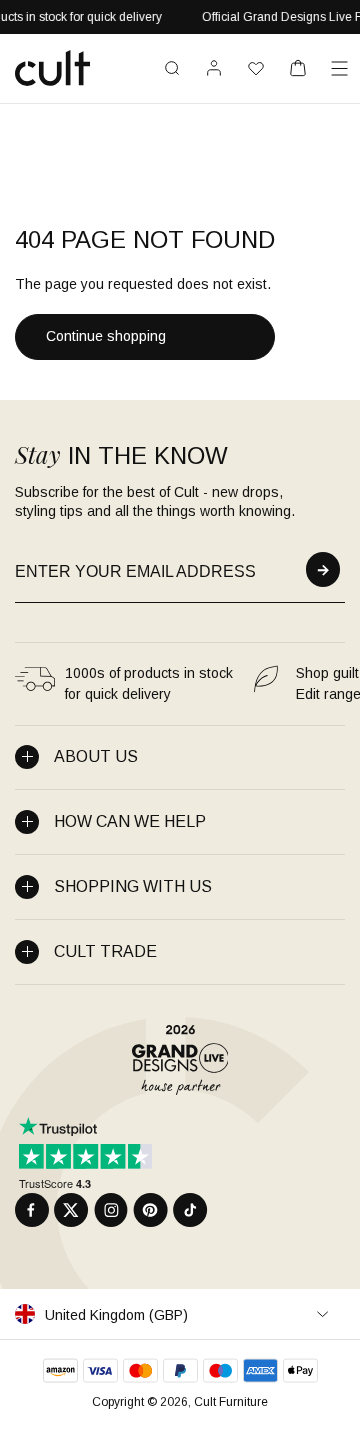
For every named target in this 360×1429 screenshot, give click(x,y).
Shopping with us (133, 886)
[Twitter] (71, 1210)
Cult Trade (105, 951)
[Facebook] (32, 1210)
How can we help (130, 821)
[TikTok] (190, 1210)
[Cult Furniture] (52, 68)
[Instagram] (111, 1210)
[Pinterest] (150, 1210)
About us (96, 756)
